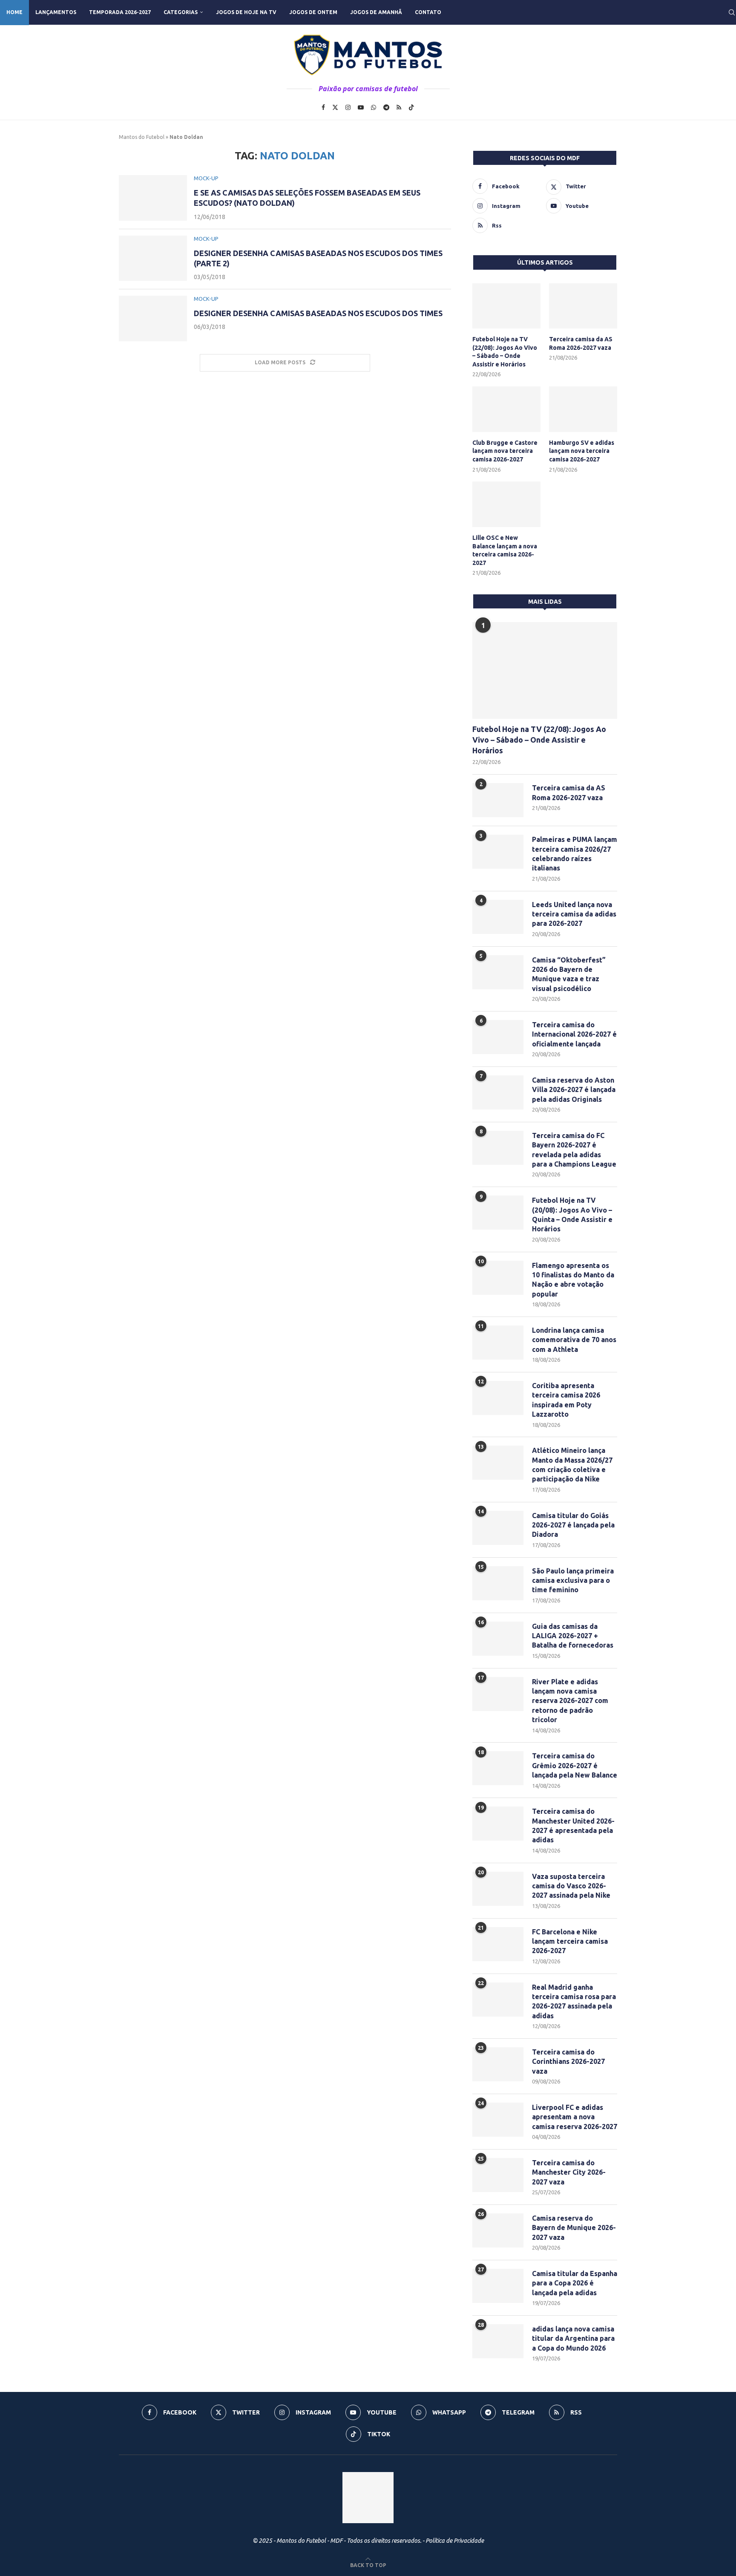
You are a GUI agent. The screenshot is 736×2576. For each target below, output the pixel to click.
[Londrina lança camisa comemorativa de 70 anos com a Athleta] (498, 1343)
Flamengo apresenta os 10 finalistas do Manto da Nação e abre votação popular (573, 1280)
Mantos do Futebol (142, 137)
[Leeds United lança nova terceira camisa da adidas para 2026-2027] (498, 917)
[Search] (732, 12)
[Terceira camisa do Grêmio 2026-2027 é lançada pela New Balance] (498, 1768)
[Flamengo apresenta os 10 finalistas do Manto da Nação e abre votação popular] (498, 1278)
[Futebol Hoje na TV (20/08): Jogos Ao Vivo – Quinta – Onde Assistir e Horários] (498, 1213)
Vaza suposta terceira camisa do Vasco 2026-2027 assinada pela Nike (571, 1886)
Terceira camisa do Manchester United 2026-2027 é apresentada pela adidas (573, 1825)
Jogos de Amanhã (376, 12)
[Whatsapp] (374, 107)
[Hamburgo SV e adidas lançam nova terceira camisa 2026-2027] (583, 409)
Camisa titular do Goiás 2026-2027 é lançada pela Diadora (573, 1525)
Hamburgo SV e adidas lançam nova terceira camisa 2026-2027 (582, 451)
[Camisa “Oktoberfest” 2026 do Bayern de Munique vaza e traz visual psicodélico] (498, 972)
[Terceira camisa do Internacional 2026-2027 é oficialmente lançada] (498, 1037)
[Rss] (399, 107)
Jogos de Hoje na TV (246, 12)
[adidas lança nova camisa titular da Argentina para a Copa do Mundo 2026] (498, 2341)
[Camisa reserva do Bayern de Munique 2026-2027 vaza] (498, 2230)
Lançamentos (56, 12)
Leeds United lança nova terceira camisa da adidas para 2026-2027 (574, 914)
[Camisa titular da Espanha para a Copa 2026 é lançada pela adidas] (498, 2286)
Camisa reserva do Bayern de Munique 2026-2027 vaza (574, 2228)
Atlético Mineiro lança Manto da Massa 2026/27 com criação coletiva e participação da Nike (572, 1465)
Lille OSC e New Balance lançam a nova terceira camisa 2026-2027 (505, 550)
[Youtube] (361, 107)
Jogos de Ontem (313, 12)
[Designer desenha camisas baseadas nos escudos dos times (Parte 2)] (153, 258)
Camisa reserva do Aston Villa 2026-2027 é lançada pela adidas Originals (574, 1090)
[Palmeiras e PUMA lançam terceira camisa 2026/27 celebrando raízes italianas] (498, 852)
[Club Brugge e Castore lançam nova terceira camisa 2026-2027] (506, 409)
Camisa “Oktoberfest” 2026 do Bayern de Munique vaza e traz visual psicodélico (569, 974)
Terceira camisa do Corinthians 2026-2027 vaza (568, 2062)
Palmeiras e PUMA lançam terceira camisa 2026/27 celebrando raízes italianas (575, 854)
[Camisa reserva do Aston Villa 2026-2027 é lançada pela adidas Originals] (498, 1092)
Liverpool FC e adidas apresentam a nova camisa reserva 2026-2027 (575, 2117)
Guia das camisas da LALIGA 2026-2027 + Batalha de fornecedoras (573, 1636)
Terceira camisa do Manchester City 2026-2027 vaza (569, 2172)
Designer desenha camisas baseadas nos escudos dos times (318, 313)
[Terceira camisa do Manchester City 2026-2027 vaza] (498, 2175)
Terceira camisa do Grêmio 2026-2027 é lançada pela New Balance (575, 1765)
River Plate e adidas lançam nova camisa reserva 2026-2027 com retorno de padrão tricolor (570, 1701)
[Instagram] (348, 107)
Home (14, 12)
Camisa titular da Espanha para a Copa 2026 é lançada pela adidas (575, 2283)
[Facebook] (323, 107)
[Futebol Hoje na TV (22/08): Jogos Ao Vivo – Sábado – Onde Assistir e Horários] (506, 306)
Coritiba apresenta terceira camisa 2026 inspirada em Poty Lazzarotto (566, 1400)
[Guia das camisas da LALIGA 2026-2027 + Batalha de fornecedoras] (498, 1639)
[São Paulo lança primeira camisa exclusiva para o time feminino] (498, 1583)
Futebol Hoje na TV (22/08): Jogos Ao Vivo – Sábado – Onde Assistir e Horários (505, 352)
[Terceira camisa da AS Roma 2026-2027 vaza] (583, 306)
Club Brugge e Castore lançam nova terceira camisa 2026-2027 (505, 451)
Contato (428, 12)
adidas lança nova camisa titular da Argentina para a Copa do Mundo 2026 (573, 2338)
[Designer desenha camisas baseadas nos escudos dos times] (153, 318)
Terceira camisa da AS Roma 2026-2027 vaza (581, 343)
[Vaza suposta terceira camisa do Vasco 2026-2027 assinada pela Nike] (498, 1889)
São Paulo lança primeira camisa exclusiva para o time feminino (573, 1580)
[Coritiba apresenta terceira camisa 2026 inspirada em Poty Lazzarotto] (498, 1398)
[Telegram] (386, 107)
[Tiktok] (411, 107)
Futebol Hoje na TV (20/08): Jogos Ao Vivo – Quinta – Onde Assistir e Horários (572, 1215)
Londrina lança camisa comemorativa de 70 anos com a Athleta (574, 1340)
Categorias (181, 12)
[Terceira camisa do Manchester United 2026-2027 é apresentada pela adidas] (498, 1824)
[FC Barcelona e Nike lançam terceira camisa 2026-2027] (498, 1944)
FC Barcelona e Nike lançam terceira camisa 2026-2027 (570, 1941)
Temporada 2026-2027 (120, 12)
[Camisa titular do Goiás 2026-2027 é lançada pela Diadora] (498, 1528)
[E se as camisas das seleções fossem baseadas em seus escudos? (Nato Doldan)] (153, 198)
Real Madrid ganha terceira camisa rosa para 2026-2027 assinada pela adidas (574, 2001)
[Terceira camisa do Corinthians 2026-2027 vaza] (498, 2064)
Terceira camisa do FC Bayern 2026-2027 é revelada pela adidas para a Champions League (574, 1150)
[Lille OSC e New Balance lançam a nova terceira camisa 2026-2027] (506, 504)
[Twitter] (335, 107)
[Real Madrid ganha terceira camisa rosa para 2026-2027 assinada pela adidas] (498, 2000)
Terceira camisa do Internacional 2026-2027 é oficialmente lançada (574, 1034)
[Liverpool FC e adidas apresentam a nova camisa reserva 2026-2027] (498, 2120)
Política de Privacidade (455, 2541)
